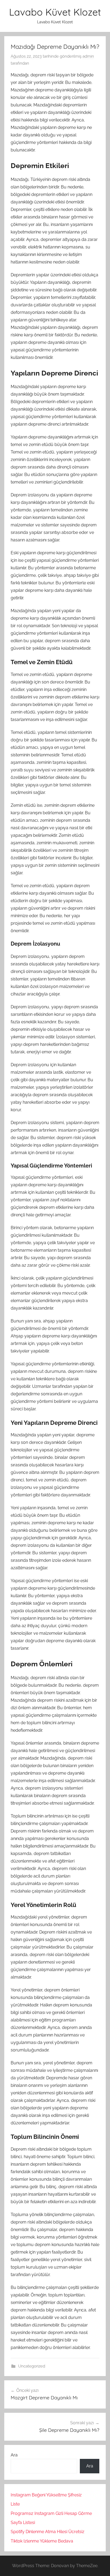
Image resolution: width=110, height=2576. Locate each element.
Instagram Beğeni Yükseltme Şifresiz (46, 2495)
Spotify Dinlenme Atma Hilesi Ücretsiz (48, 2532)
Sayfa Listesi (23, 2523)
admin (88, 56)
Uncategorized (32, 2366)
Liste (15, 2504)
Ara (14, 2455)
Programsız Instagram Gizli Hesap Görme (51, 2513)
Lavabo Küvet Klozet (55, 12)
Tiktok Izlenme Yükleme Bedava (42, 2541)
